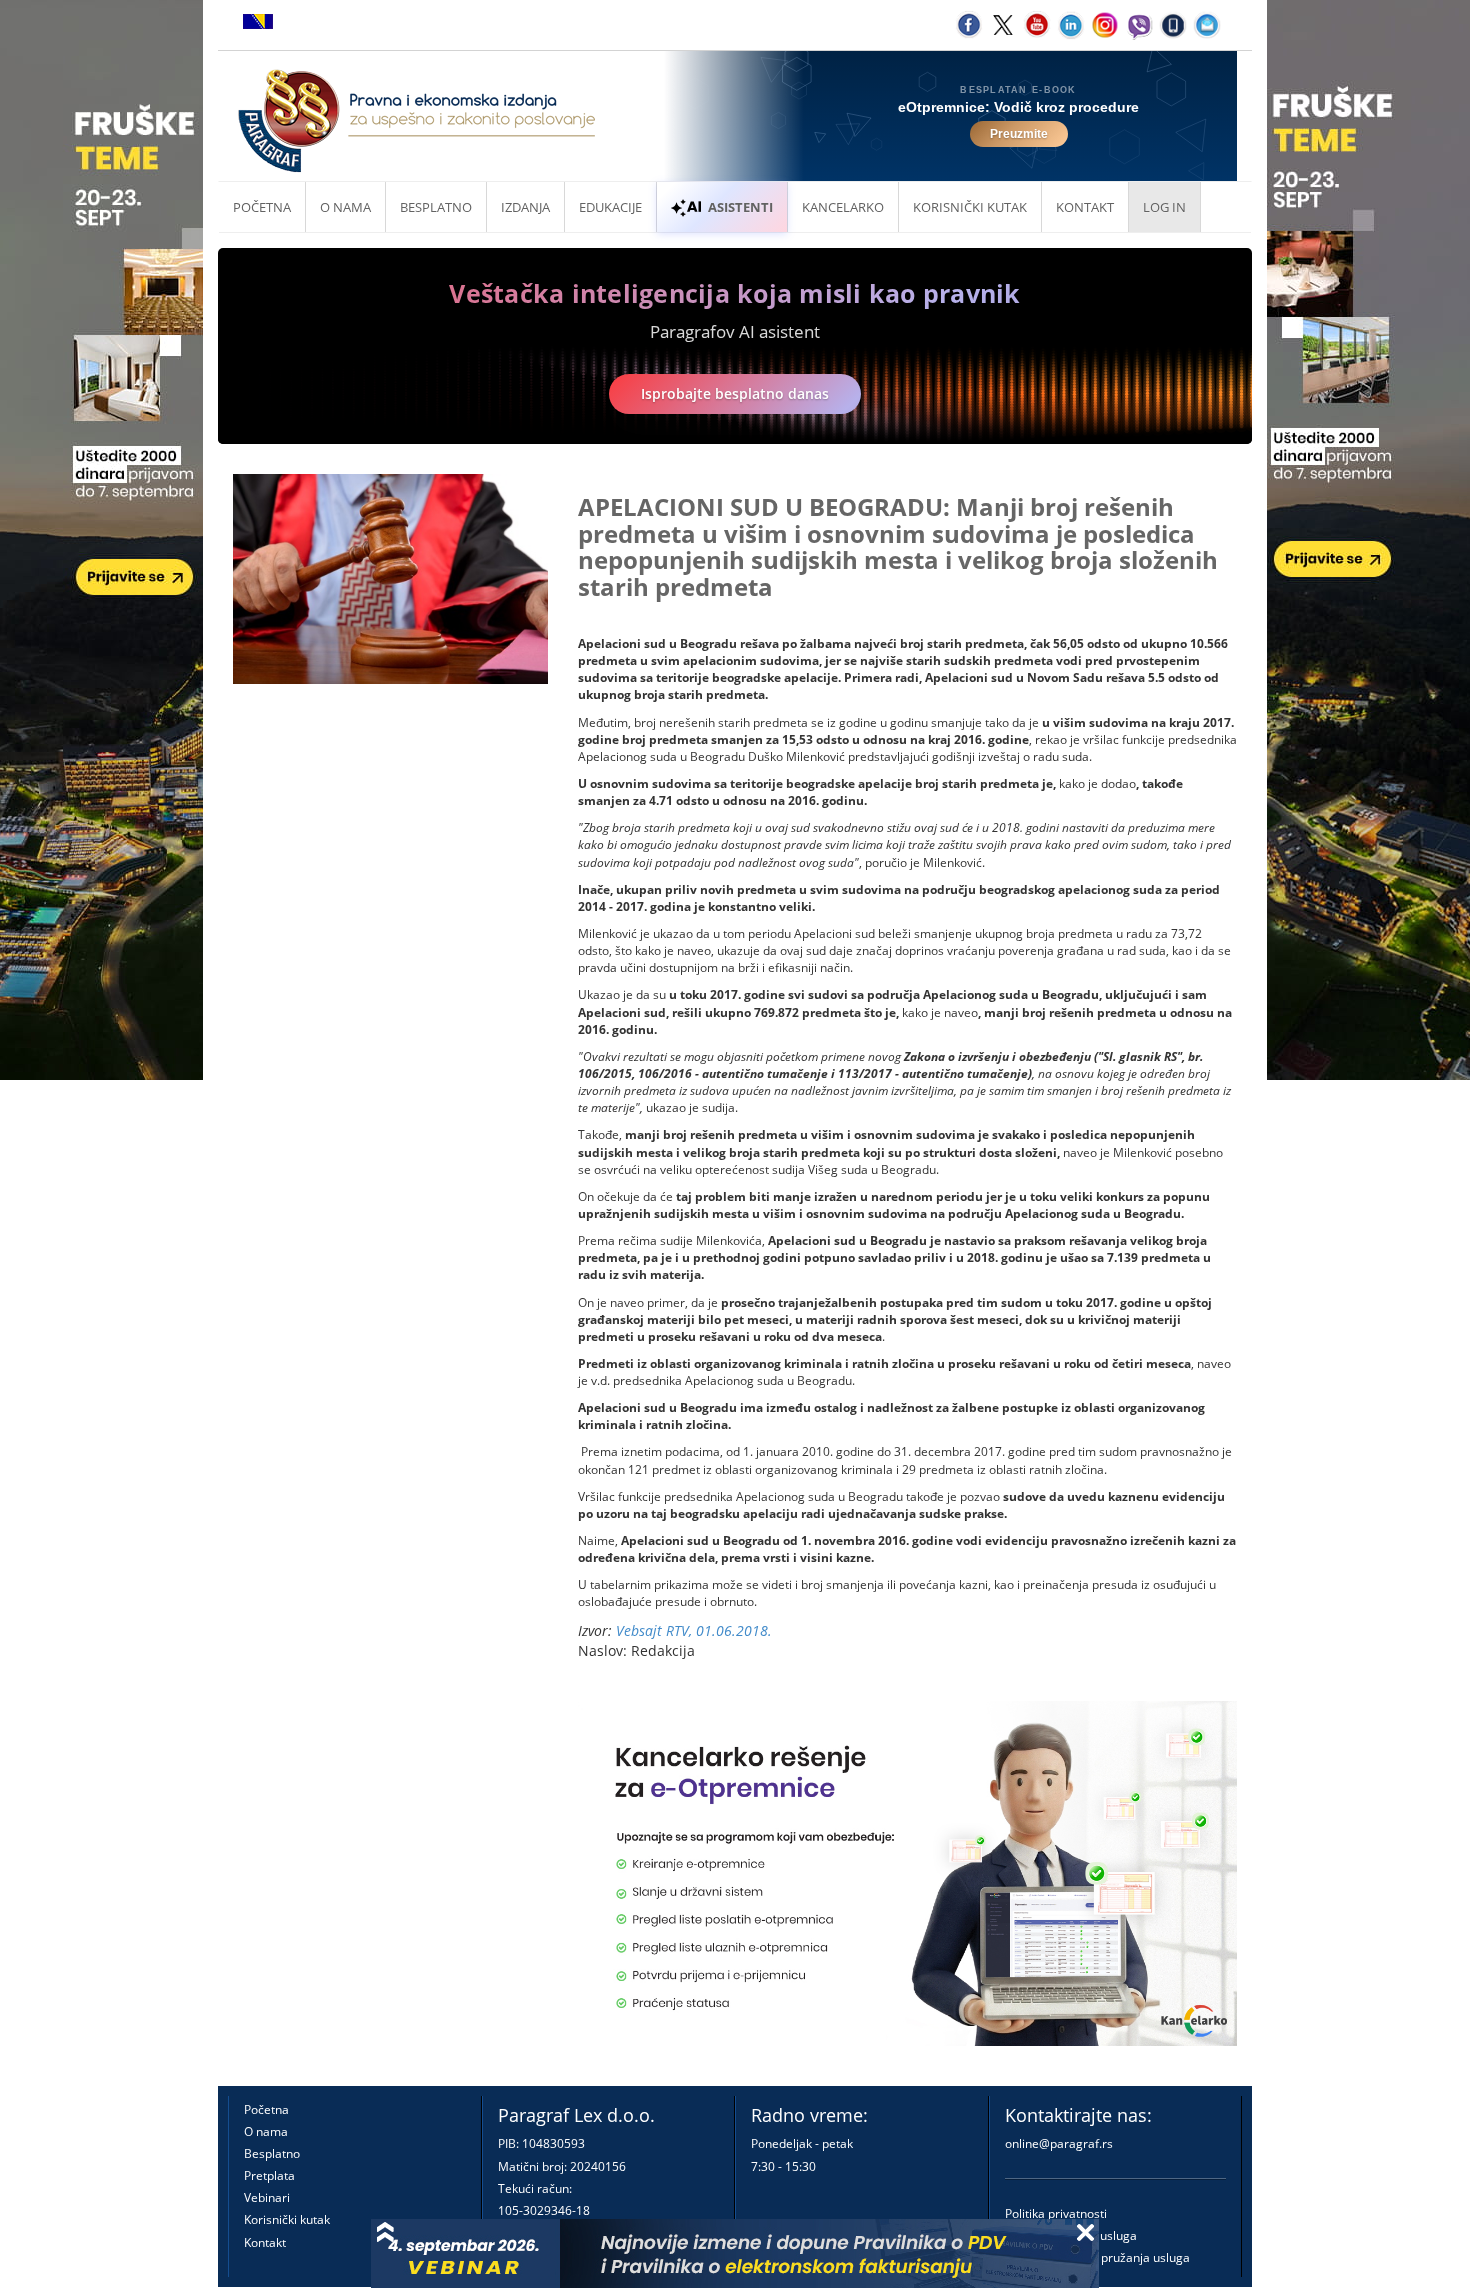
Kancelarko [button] (843, 207)
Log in (1164, 207)
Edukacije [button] (610, 207)
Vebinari (267, 2197)
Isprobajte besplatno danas (735, 393)
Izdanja (525, 207)
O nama (345, 207)
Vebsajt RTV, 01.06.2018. (694, 1630)
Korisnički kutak (287, 2219)
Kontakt (265, 2242)
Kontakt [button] (1085, 207)
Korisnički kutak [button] (970, 207)
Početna (262, 207)
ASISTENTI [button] (740, 207)
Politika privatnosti (1056, 2213)
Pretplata (269, 2175)
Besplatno (436, 207)
